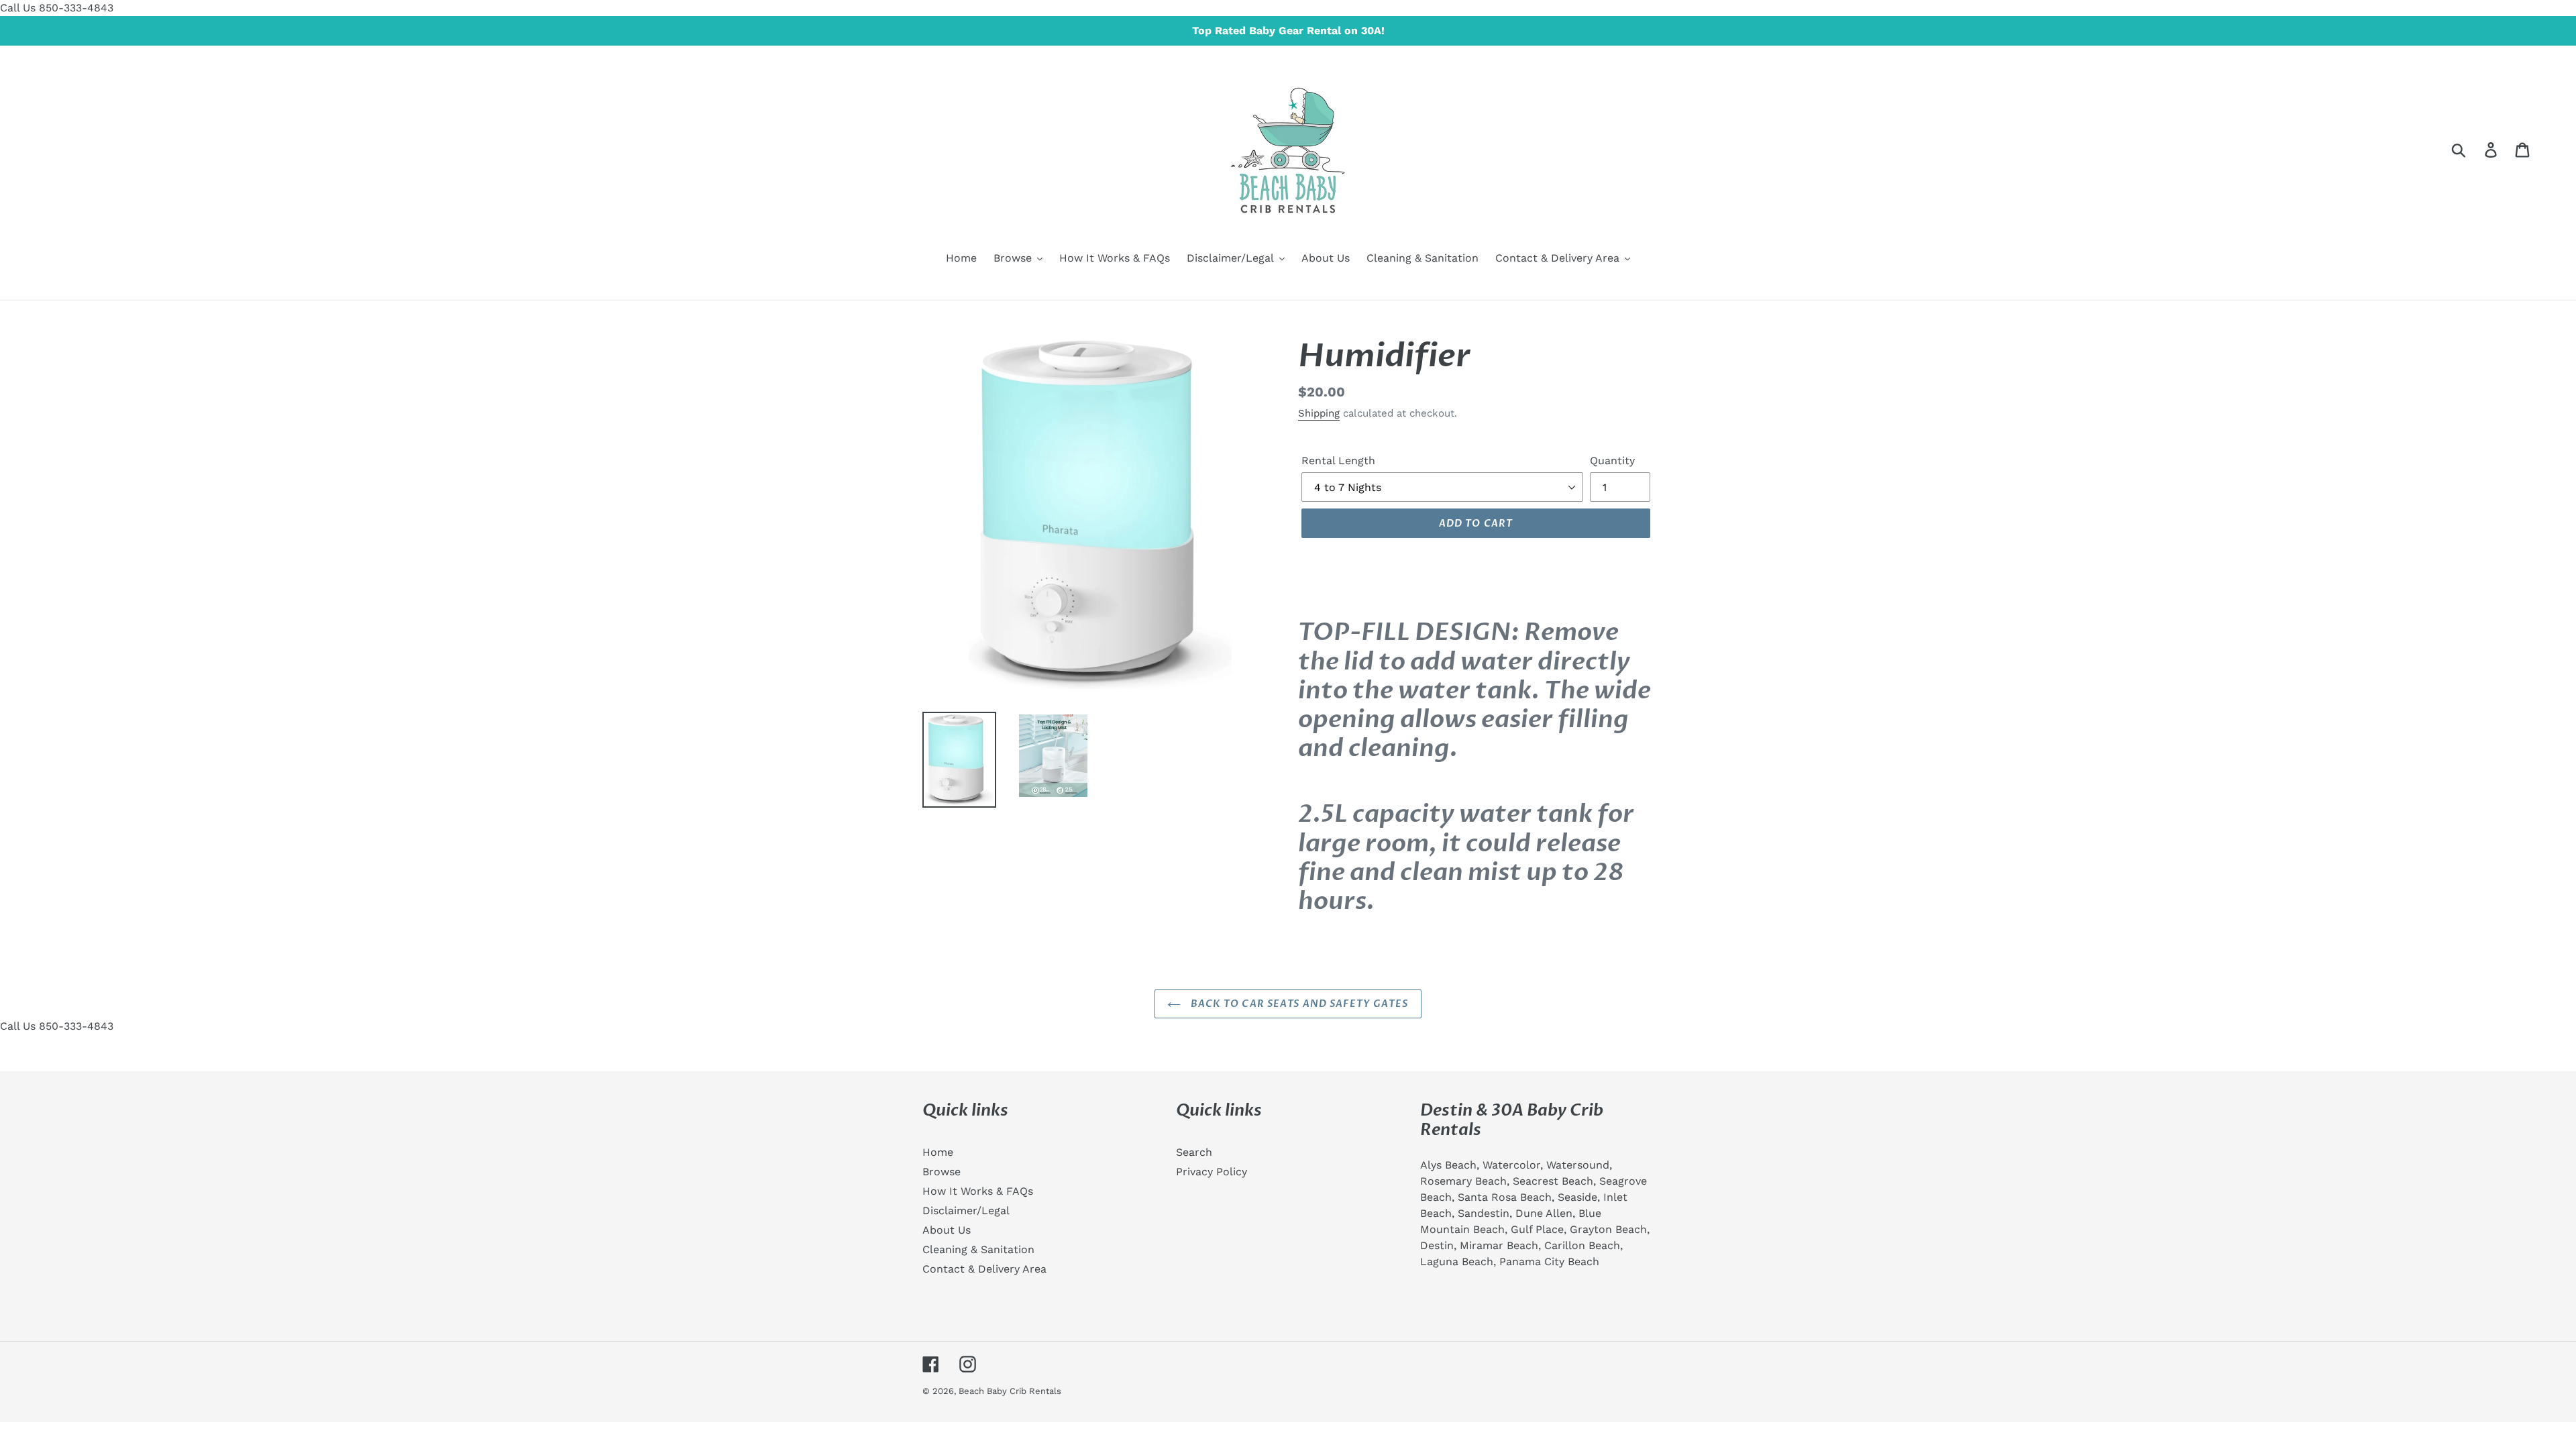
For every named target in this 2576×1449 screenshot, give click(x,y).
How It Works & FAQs (978, 1191)
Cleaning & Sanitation (978, 1249)
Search (1194, 1152)
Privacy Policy (1212, 1172)
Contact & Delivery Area (984, 1269)
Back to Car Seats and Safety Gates (1298, 1004)
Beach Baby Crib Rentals (1010, 1391)
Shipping (1319, 413)
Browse (942, 1172)
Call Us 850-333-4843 (57, 8)
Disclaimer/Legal (966, 1211)
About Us (947, 1230)
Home (938, 1152)
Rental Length (1338, 461)
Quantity (1612, 461)
